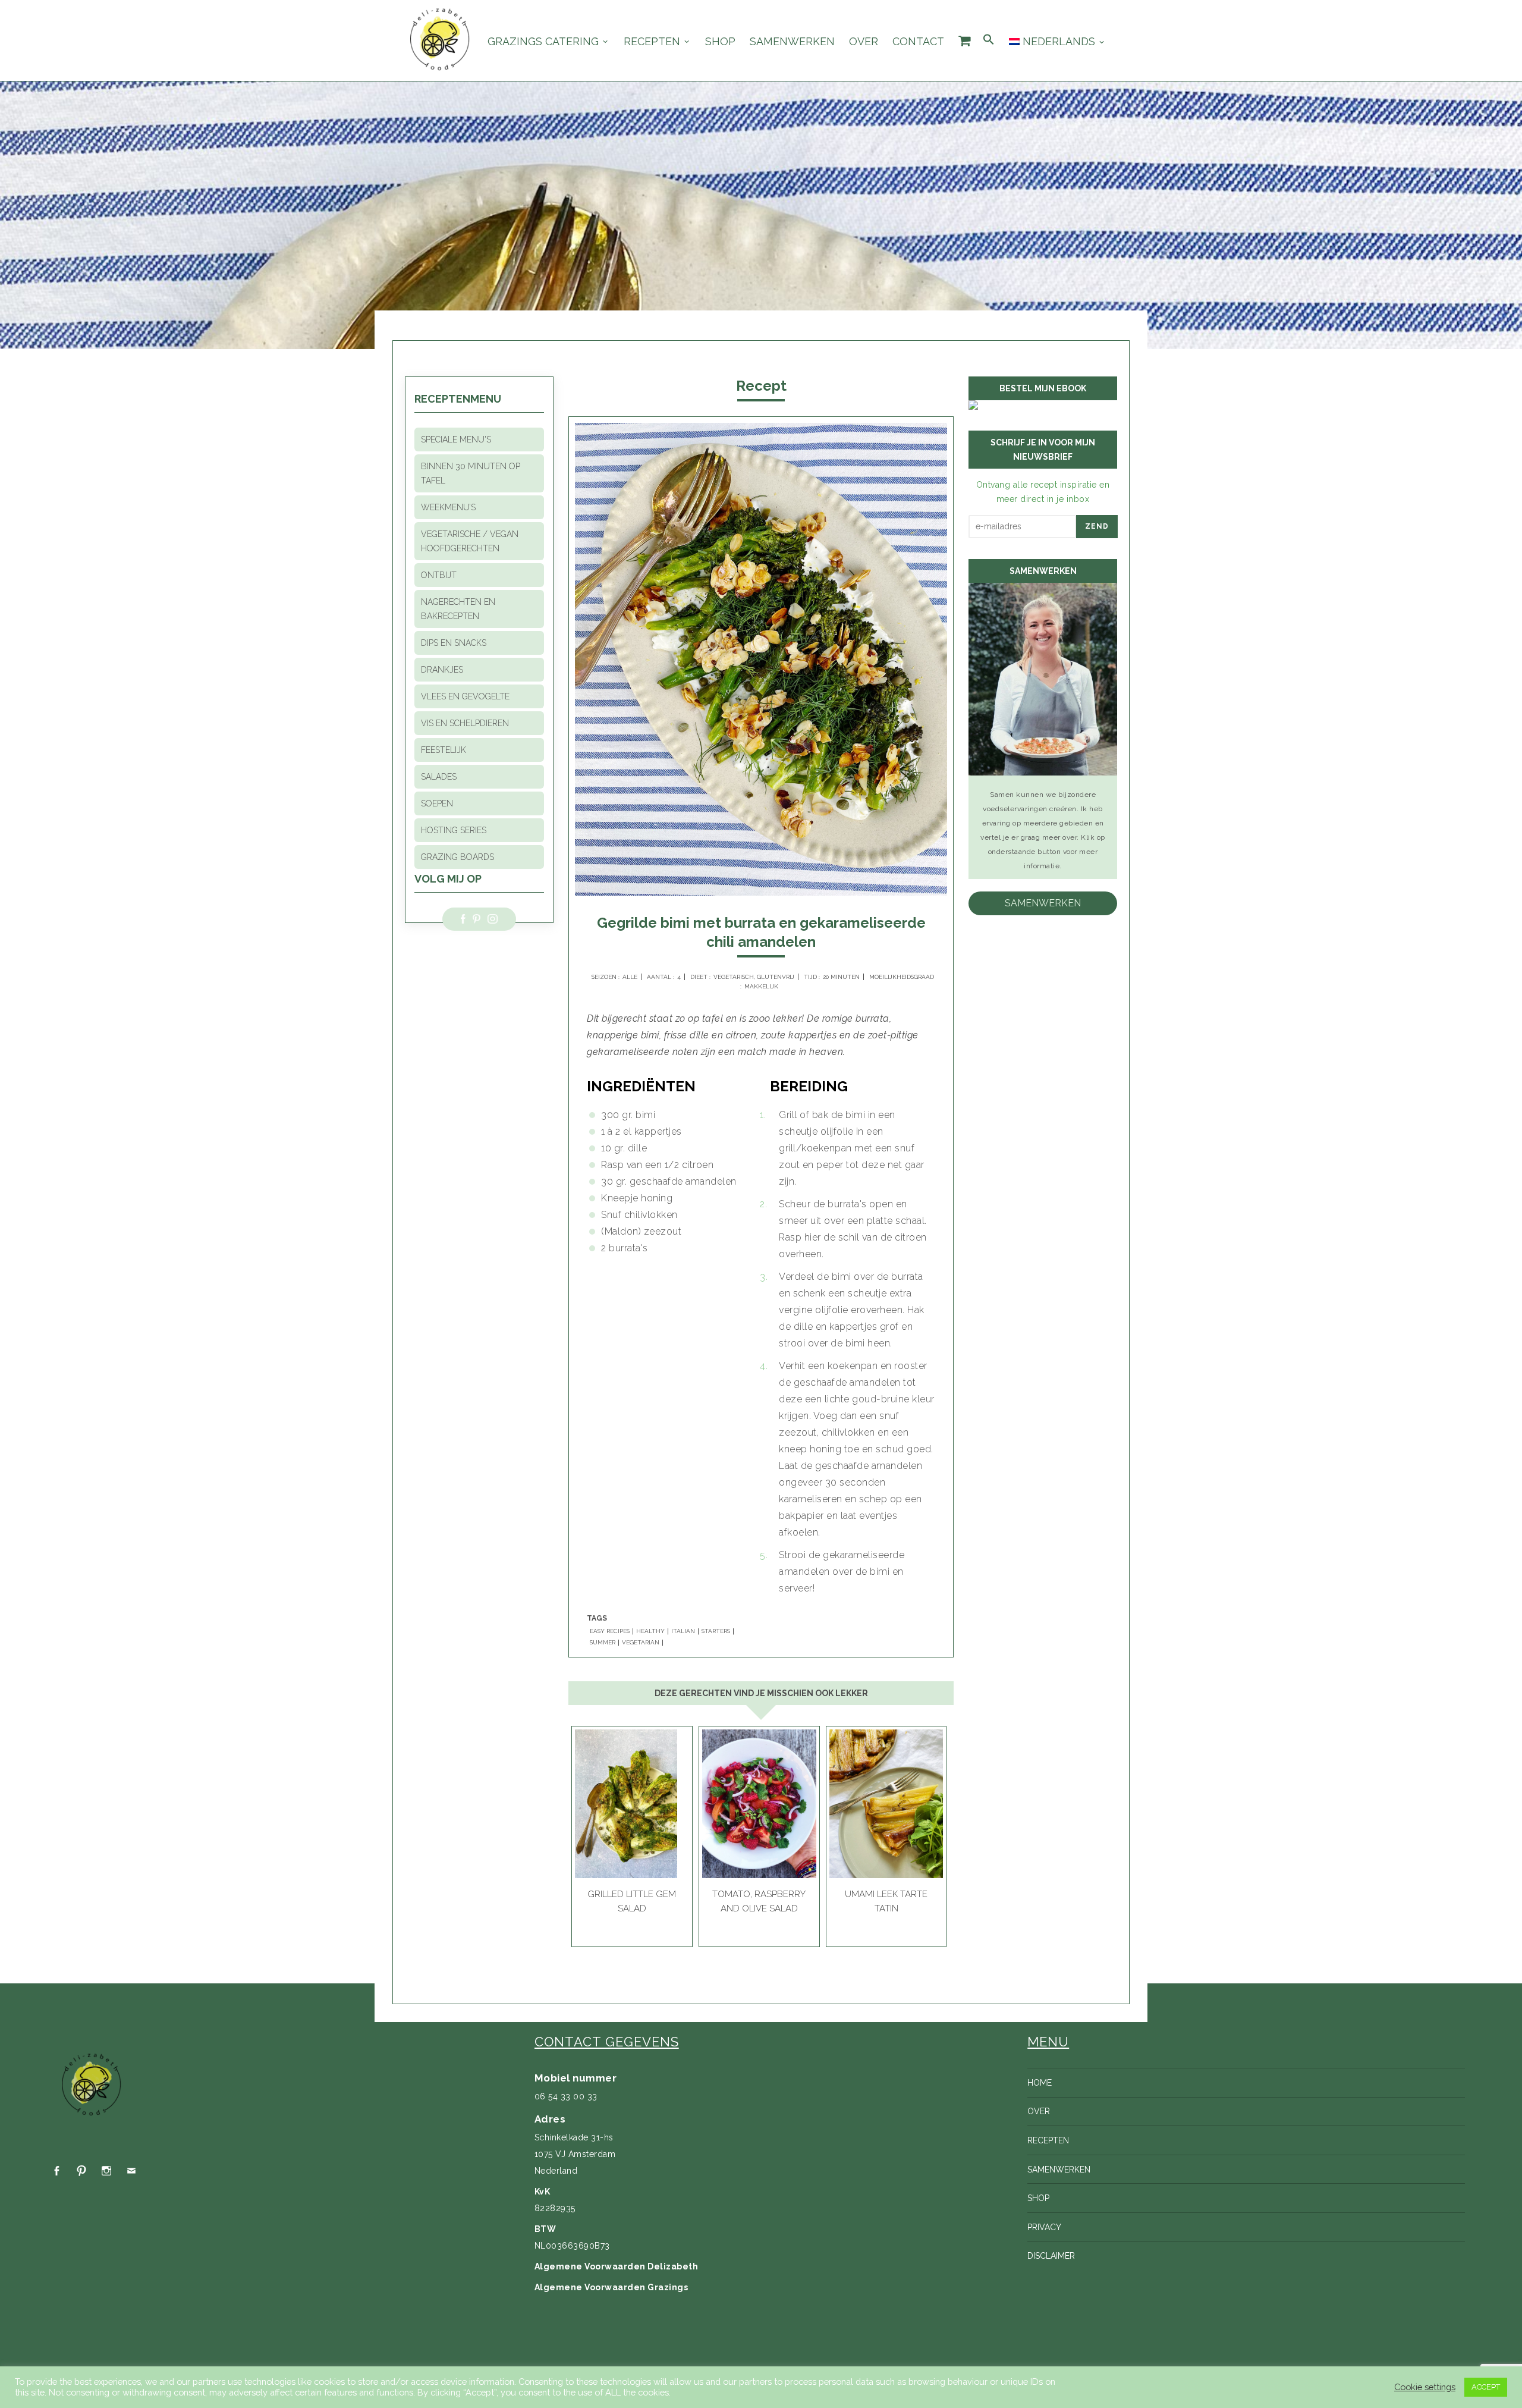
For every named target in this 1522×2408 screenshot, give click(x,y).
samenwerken (1043, 903)
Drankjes (442, 670)
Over (864, 42)
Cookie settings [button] (1425, 2387)
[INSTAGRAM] (106, 2171)
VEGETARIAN (641, 1643)
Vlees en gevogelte (465, 696)
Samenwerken (792, 42)
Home (1040, 2083)
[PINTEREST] (81, 2171)
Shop (720, 42)
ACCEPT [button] (1486, 2387)
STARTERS (716, 1631)
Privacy (1044, 2227)
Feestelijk (444, 750)
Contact (918, 42)
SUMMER (603, 1643)
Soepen (437, 803)
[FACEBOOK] (56, 2171)
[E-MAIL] (131, 2171)
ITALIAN (683, 1631)
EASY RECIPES (610, 1631)
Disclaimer (1051, 2256)
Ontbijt (439, 575)
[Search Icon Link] (989, 40)
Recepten (652, 42)
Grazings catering (543, 42)
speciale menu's (456, 439)
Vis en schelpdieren (465, 723)
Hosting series (454, 830)
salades (439, 777)
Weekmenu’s (448, 507)
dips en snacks (454, 643)
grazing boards (457, 857)
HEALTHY (650, 1631)
